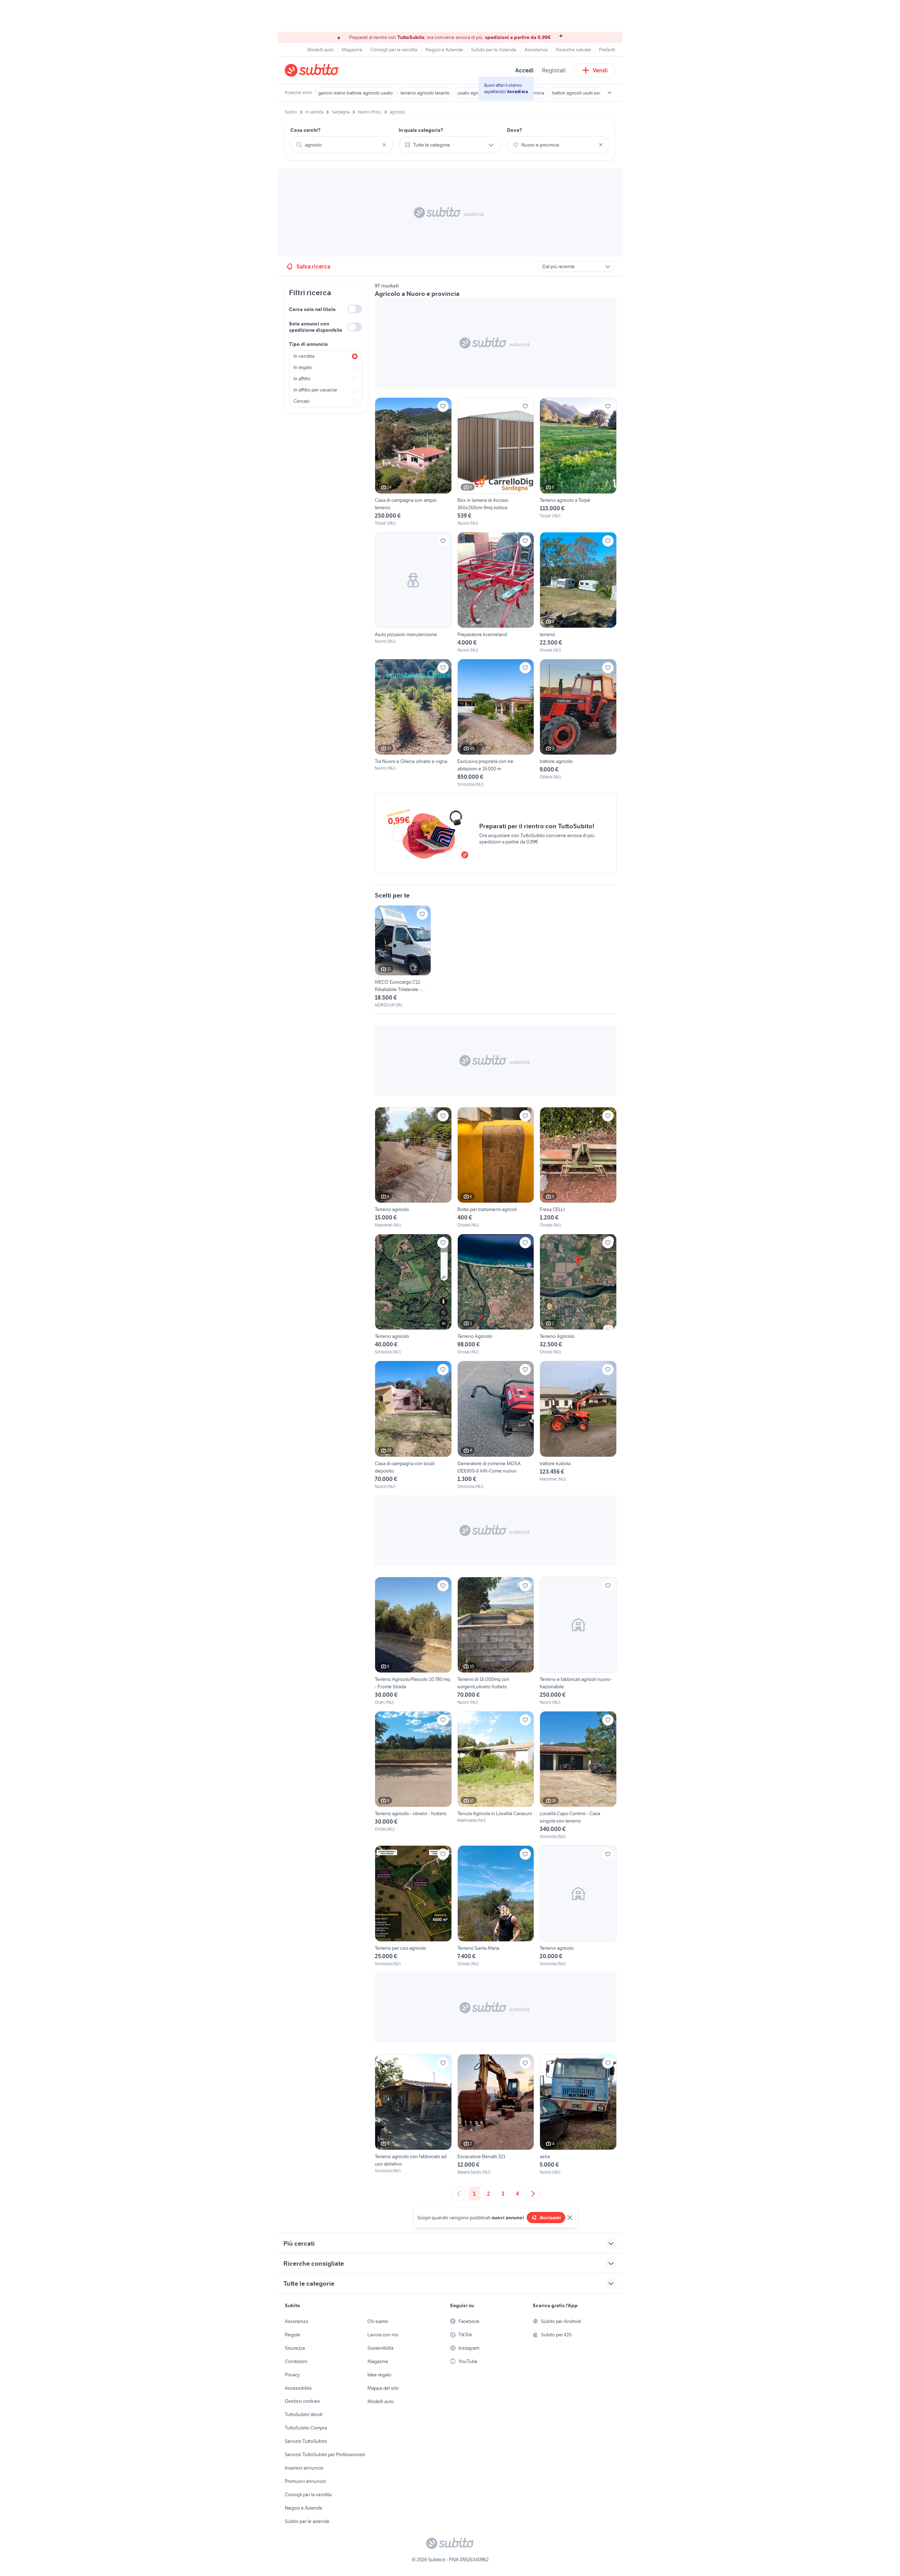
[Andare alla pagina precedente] (459, 2194)
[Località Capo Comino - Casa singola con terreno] (578, 1775)
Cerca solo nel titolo (312, 309)
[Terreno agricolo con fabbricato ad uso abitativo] (413, 2115)
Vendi (600, 70)
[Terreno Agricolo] (496, 1295)
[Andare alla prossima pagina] (533, 2194)
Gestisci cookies (302, 2401)
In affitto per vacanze (315, 390)
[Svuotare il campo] (384, 145)
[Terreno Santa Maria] (496, 1906)
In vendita (304, 356)
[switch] (355, 309)
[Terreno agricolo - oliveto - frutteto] (413, 1775)
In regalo (303, 367)
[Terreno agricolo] (413, 1168)
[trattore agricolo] (578, 723)
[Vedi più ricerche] (610, 93)
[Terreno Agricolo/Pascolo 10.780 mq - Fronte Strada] (413, 1641)
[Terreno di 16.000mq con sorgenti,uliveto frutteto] (496, 1641)
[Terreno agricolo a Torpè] (578, 462)
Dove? (515, 130)
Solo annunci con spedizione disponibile (316, 327)
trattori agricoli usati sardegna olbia (589, 93)
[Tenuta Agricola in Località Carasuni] (496, 1775)
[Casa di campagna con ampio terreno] (413, 462)
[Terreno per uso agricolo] (413, 1906)
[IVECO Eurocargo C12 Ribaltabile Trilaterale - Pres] (403, 957)
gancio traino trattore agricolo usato (355, 93)
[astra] (578, 2115)
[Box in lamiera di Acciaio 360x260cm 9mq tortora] (496, 462)
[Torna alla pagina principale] (325, 70)
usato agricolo (472, 93)
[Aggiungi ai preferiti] (443, 406)
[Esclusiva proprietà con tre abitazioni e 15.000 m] (496, 723)
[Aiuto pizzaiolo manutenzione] (413, 593)
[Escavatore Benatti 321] (496, 2115)
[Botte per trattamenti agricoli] (496, 1168)
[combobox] (342, 145)
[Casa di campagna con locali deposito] (413, 1425)
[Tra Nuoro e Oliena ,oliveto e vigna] (413, 723)
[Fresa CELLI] (578, 1168)
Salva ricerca (313, 266)
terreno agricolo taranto (425, 93)
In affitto (302, 378)
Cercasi (301, 401)
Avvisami (550, 2218)
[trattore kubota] (578, 1425)
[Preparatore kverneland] (496, 593)
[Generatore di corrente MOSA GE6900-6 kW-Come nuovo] (496, 1425)
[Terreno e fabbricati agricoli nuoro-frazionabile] (578, 1641)
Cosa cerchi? (306, 130)
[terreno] (578, 593)
